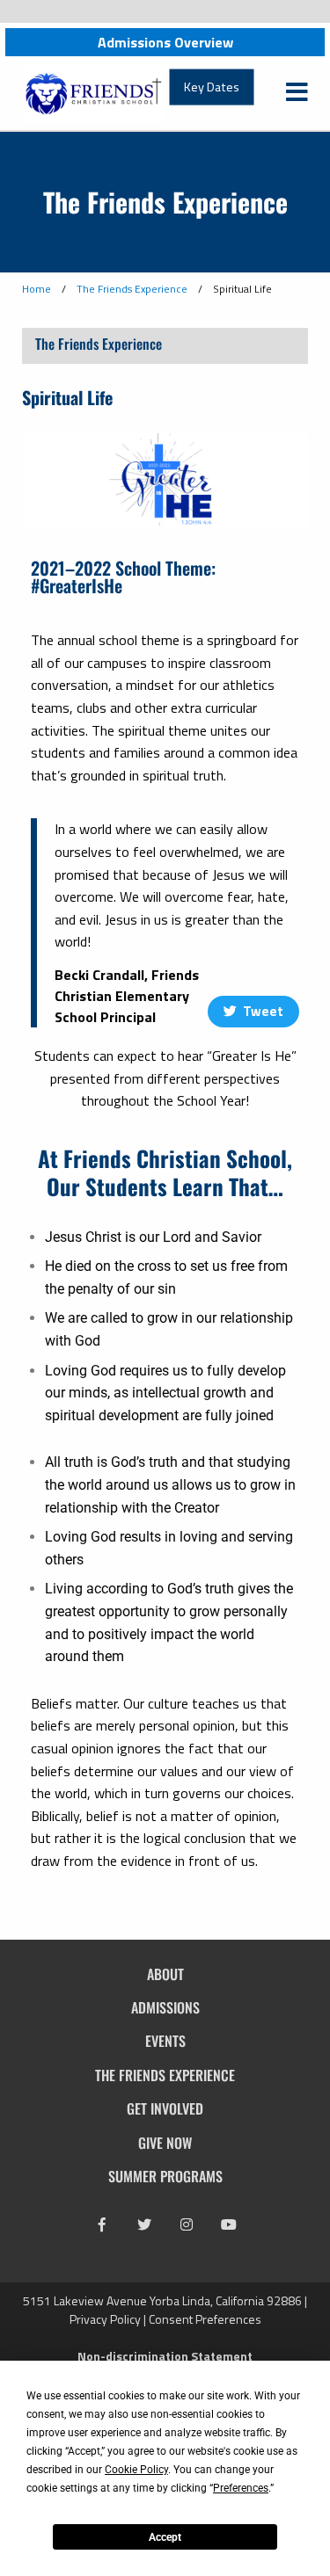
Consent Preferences (205, 2319)
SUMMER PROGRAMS (165, 2176)
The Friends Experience (132, 289)
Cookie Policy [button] (136, 2470)
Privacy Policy (105, 2319)
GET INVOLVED (165, 2108)
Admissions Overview (165, 42)
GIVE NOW (165, 2143)
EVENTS (165, 2041)
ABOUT (165, 1974)
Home (37, 289)
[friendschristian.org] (93, 92)
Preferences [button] (241, 2488)
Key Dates (212, 87)
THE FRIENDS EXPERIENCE (165, 2075)
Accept (165, 2537)
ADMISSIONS (165, 2007)
